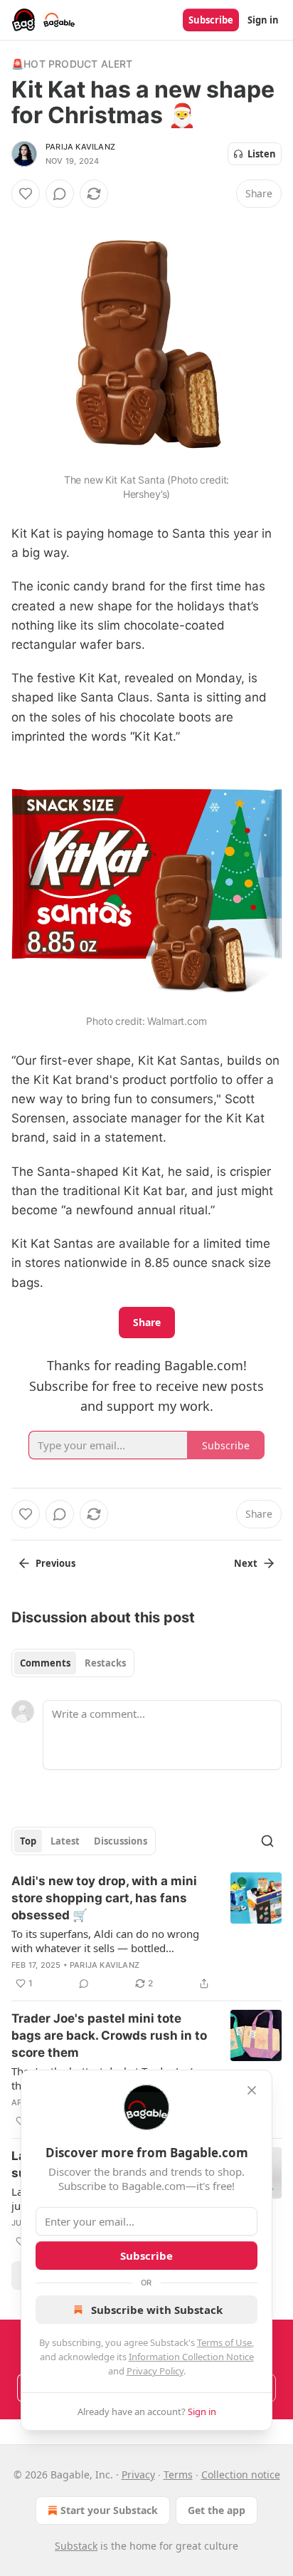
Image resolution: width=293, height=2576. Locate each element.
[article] (146, 1932)
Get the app (217, 2510)
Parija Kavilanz (80, 147)
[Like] (26, 194)
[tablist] (73, 1663)
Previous (55, 1563)
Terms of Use (224, 2342)
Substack (76, 2546)
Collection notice (241, 2475)
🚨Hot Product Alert (72, 64)
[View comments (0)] (60, 194)
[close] (252, 2090)
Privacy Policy (155, 2371)
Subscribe (211, 20)
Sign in (263, 20)
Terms (178, 2475)
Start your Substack (109, 2510)
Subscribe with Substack (157, 2310)
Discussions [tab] (121, 1841)
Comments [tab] (45, 1663)
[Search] (267, 1841)
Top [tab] (28, 1841)
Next (246, 1563)
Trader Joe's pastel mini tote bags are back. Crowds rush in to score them (109, 2035)
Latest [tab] (65, 1841)
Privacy (138, 2475)
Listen (262, 154)
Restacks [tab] (105, 1663)
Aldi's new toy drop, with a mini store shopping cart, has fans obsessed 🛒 (104, 1898)
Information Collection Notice (191, 2357)
